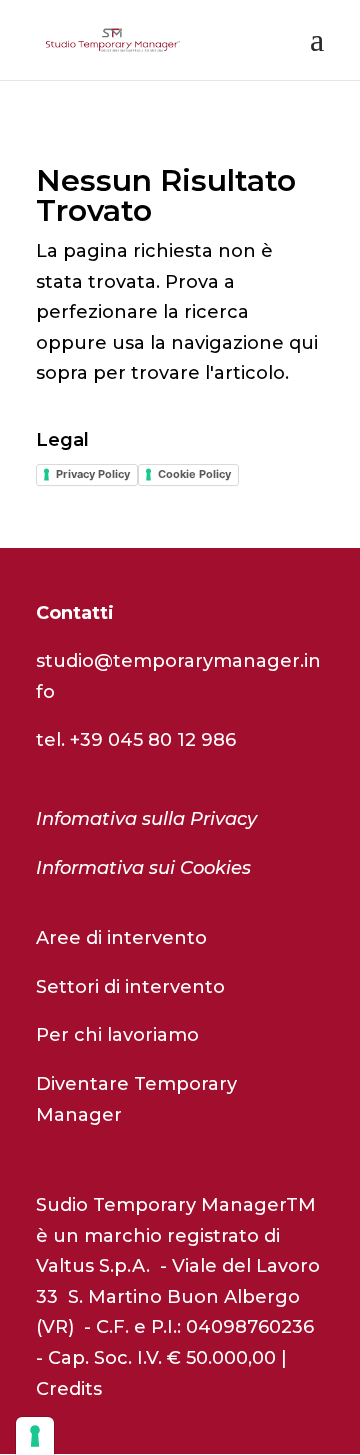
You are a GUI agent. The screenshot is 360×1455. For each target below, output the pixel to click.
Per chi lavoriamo (117, 1035)
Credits (69, 1389)
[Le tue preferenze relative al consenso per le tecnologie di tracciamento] (35, 1436)
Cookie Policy (194, 474)
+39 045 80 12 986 (153, 740)
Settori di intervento (130, 987)
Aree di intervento (121, 938)
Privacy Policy (93, 474)
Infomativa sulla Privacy (146, 819)
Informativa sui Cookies (143, 868)
